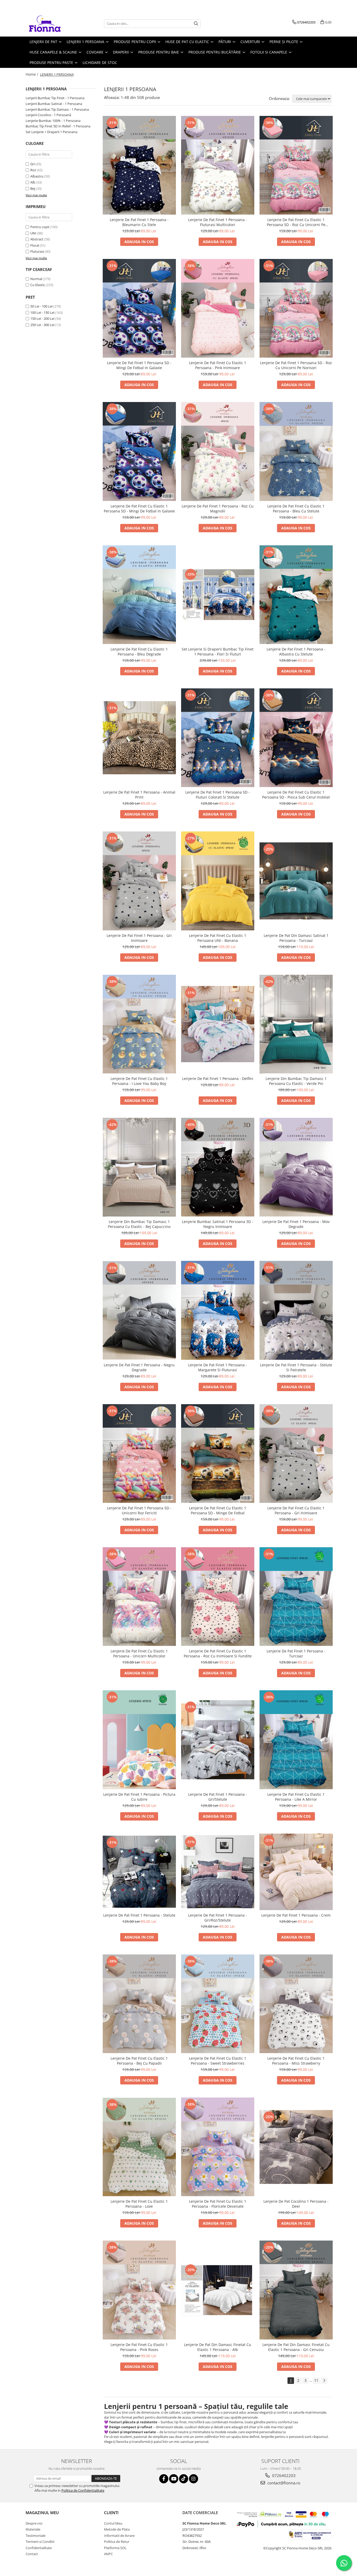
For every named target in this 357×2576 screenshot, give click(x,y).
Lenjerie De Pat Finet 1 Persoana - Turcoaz (296, 1653)
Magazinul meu (42, 2513)
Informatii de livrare (119, 2536)
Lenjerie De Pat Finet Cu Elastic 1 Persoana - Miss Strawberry (296, 2061)
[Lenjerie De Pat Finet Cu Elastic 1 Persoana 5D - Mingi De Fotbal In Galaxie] (139, 451)
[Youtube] (174, 2479)
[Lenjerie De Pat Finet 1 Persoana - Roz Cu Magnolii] (218, 451)
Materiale (33, 2529)
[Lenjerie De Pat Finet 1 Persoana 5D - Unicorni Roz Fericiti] (139, 1454)
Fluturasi (37, 251)
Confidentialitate (39, 2548)
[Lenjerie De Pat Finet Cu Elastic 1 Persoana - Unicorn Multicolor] (139, 1597)
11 (316, 2380)
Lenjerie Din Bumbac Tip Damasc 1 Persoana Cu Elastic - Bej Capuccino (139, 1224)
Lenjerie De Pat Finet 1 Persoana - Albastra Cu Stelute (296, 652)
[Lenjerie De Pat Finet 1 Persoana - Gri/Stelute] (218, 1740)
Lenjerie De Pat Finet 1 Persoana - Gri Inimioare (139, 938)
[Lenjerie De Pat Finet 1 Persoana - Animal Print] (139, 738)
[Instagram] (194, 2479)
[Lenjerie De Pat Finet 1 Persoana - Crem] (296, 1872)
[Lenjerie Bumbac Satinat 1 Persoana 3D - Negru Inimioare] (218, 1167)
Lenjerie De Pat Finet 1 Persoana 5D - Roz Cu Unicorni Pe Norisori (296, 365)
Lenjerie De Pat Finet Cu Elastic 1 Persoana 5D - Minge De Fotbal (218, 1510)
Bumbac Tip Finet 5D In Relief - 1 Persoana (58, 126)
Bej (33, 188)
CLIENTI (111, 2513)
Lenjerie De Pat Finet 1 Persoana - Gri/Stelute (218, 1797)
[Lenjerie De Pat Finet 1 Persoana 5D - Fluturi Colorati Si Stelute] (218, 738)
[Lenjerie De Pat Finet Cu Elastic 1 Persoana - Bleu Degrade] (139, 595)
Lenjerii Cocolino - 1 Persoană (48, 115)
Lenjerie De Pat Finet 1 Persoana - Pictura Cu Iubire (139, 1797)
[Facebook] (164, 2479)
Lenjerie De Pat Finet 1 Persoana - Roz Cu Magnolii (218, 509)
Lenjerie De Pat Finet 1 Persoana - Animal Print (139, 795)
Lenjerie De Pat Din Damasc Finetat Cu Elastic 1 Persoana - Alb (218, 2347)
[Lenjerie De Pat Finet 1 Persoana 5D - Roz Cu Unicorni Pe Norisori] (296, 308)
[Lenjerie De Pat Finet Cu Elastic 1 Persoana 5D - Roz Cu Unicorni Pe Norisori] (296, 165)
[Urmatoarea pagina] (324, 2381)
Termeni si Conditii (40, 2542)
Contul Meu (113, 2523)
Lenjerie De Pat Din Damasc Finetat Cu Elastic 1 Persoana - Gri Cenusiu (296, 2347)
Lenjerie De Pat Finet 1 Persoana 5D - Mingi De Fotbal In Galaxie (139, 365)
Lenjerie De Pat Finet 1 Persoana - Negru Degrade (139, 1367)
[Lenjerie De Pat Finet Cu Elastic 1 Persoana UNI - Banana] (218, 881)
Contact (32, 2554)
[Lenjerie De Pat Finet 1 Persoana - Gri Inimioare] (139, 881)
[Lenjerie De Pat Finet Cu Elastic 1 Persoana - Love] (139, 2147)
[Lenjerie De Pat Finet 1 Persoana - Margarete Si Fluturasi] (218, 1310)
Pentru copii (40, 227)
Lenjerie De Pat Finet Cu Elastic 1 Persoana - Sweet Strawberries (218, 2061)
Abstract (37, 239)
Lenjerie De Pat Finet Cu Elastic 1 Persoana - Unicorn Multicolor (139, 1653)
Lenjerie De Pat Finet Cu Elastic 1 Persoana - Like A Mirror (296, 1797)
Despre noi (34, 2523)
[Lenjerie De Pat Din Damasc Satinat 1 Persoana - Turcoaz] (296, 881)
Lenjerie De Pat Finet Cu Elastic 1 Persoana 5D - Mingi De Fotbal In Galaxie (139, 509)
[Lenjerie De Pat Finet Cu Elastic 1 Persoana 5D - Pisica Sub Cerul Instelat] (296, 738)
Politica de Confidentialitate (83, 2490)
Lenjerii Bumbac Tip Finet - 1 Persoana (55, 98)
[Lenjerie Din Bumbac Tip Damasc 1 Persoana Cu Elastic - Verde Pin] (296, 1024)
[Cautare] (196, 24)
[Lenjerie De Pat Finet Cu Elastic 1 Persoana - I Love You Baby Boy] (139, 1024)
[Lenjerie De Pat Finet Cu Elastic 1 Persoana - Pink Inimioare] (218, 308)
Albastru (37, 176)
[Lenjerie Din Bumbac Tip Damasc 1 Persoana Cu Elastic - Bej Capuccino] (139, 1167)
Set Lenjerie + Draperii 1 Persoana (51, 132)
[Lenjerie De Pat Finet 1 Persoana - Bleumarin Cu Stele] (139, 165)
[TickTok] (184, 2479)
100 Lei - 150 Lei (42, 312)
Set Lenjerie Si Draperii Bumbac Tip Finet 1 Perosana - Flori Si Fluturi (218, 652)
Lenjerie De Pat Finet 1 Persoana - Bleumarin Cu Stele (139, 222)
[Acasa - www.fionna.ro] (52, 23)
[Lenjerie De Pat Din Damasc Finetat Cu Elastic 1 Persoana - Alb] (218, 2290)
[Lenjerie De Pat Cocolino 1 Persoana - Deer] (296, 2147)
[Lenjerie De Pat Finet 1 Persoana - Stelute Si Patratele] (296, 1310)
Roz (33, 170)
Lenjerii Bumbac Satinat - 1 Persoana (54, 104)
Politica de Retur (117, 2542)
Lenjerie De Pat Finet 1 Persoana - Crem (296, 1915)
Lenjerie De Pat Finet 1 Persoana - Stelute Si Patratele (296, 1367)
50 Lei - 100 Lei (41, 306)
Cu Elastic (38, 285)
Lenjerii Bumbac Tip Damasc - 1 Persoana (57, 109)
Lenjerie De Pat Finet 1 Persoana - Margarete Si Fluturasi (218, 1367)
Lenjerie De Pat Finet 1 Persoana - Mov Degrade (296, 1224)
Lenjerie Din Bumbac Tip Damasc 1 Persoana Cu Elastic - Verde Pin (296, 1081)
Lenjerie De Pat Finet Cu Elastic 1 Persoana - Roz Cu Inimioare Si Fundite (218, 1653)
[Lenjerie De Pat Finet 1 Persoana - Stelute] (139, 1872)
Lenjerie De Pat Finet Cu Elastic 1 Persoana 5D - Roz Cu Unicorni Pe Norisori (296, 222)
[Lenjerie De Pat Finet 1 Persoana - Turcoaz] (296, 1597)
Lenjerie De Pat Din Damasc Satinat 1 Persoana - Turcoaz (296, 938)
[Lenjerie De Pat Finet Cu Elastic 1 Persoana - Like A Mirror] (296, 1740)
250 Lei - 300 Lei (42, 325)
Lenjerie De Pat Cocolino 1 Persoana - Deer (296, 2204)
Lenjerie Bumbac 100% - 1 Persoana (53, 121)
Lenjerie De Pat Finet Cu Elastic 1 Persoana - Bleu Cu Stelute (296, 509)
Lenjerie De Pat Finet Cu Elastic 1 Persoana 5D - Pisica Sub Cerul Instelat (296, 795)
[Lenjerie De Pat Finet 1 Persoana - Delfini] (218, 1024)
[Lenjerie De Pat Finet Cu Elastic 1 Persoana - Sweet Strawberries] (218, 2004)
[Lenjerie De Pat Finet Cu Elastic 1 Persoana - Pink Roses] (139, 2290)
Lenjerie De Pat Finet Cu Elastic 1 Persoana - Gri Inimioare (296, 1510)
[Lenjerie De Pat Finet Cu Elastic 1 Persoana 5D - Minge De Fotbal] (218, 1454)
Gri (33, 164)
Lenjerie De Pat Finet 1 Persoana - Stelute (139, 1915)
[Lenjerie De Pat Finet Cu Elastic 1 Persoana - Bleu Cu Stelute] (296, 451)
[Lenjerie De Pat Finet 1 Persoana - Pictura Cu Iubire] (139, 1740)
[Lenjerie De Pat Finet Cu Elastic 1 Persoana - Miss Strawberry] (296, 2004)
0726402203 (283, 2475)
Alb (33, 182)
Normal (36, 279)
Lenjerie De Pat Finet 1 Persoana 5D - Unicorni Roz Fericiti (139, 1510)
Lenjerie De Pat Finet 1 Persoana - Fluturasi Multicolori (218, 222)
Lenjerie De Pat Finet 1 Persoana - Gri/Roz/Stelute (218, 1918)
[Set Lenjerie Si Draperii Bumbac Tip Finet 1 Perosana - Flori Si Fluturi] (218, 595)
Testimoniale (36, 2536)
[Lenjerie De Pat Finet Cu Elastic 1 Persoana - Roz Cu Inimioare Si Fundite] (218, 1597)
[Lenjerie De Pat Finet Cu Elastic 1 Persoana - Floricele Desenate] (218, 2147)
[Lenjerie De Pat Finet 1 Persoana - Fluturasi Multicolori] (218, 165)
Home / (32, 74)
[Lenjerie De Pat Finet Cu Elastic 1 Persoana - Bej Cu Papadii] (139, 2004)
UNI (33, 233)
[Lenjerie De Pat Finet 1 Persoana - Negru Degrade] (139, 1310)
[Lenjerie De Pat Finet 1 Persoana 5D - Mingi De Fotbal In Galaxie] (139, 308)
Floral (35, 245)
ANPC (108, 2554)
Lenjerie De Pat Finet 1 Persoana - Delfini (218, 1079)
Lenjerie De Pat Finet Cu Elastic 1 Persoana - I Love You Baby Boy (139, 1081)
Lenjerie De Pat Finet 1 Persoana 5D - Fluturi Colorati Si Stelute (218, 795)
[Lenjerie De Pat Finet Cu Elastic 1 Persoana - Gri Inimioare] (296, 1454)
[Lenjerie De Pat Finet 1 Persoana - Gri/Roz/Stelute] (218, 1872)
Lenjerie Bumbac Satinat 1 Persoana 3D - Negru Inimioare (218, 1224)
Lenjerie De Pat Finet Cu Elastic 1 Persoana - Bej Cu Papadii (139, 2061)
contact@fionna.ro (283, 2483)
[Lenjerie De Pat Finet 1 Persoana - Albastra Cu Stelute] (296, 595)
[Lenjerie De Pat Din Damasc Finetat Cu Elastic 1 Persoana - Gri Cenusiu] (296, 2290)
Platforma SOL (115, 2548)
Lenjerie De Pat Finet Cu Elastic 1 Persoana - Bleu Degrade (139, 652)
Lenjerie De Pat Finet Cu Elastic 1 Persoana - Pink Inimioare (218, 365)
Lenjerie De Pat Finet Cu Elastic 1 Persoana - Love (139, 2204)
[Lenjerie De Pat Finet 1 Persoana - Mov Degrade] (296, 1167)
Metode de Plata (117, 2529)
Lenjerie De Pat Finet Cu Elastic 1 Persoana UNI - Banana (218, 938)
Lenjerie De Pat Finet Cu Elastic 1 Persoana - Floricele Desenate (218, 2204)
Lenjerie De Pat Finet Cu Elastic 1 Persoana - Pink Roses (139, 2347)
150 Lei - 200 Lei (42, 318)
